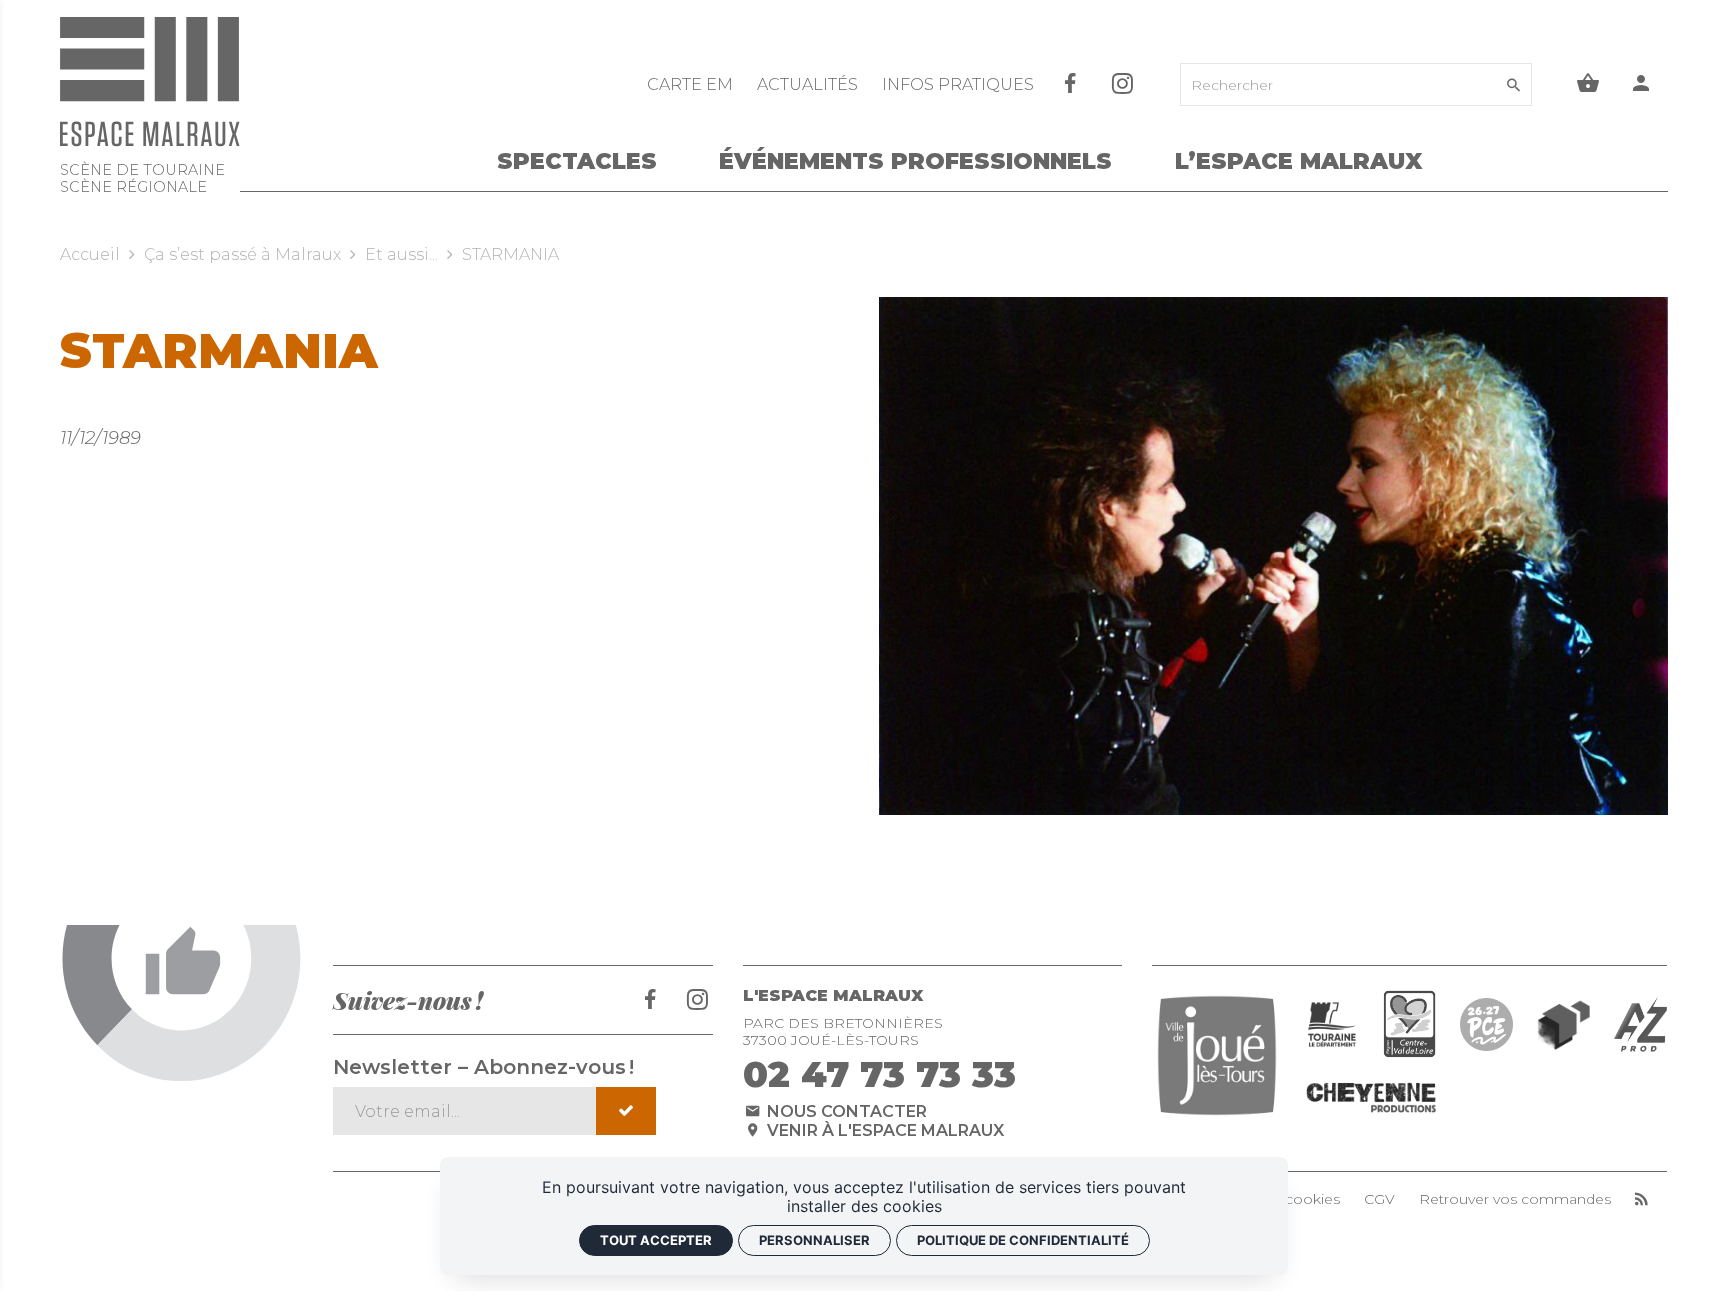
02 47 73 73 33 (879, 1074)
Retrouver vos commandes (1515, 1199)
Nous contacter (845, 1111)
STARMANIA (510, 254)
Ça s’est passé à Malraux (242, 254)
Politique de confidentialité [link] (1023, 1240)
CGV (1379, 1199)
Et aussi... (401, 254)
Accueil (90, 254)
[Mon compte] (1641, 84)
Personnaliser (814, 1240)
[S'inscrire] (626, 1111)
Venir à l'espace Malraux (883, 1130)
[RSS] (1641, 1199)
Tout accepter (656, 1240)
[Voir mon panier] (1588, 84)
